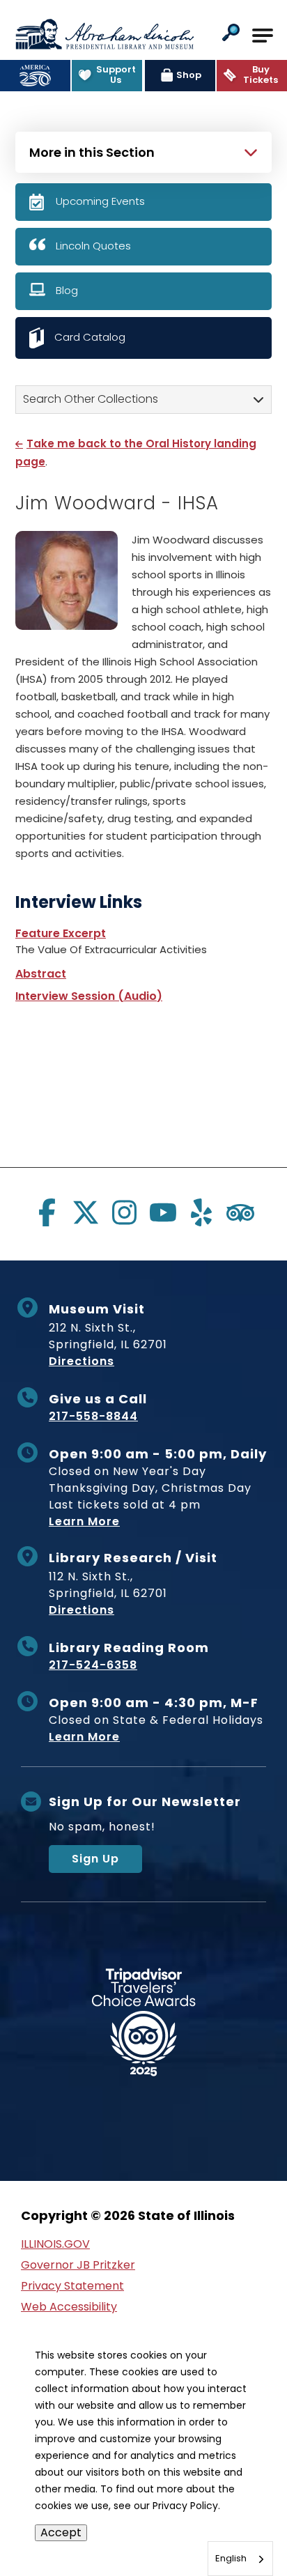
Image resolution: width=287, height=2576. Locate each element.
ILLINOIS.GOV (55, 2244)
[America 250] (35, 76)
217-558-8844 (93, 1416)
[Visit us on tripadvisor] (240, 1212)
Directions (82, 1361)
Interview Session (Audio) (89, 996)
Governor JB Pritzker (78, 2265)
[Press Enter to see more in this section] (143, 151)
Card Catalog (90, 337)
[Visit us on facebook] (47, 1212)
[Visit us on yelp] (201, 1212)
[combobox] (240, 2559)
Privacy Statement (72, 2286)
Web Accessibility (69, 2307)
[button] (231, 34)
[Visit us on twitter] (86, 1212)
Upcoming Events (100, 201)
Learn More (84, 1521)
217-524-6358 (93, 1665)
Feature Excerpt (61, 933)
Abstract (41, 974)
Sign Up (95, 1859)
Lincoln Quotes (93, 246)
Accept (61, 2532)
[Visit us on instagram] (124, 1212)
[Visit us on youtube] (163, 1212)
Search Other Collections (91, 399)
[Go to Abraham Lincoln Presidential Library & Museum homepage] (104, 34)
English (231, 2558)
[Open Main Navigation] (263, 36)
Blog (67, 290)
